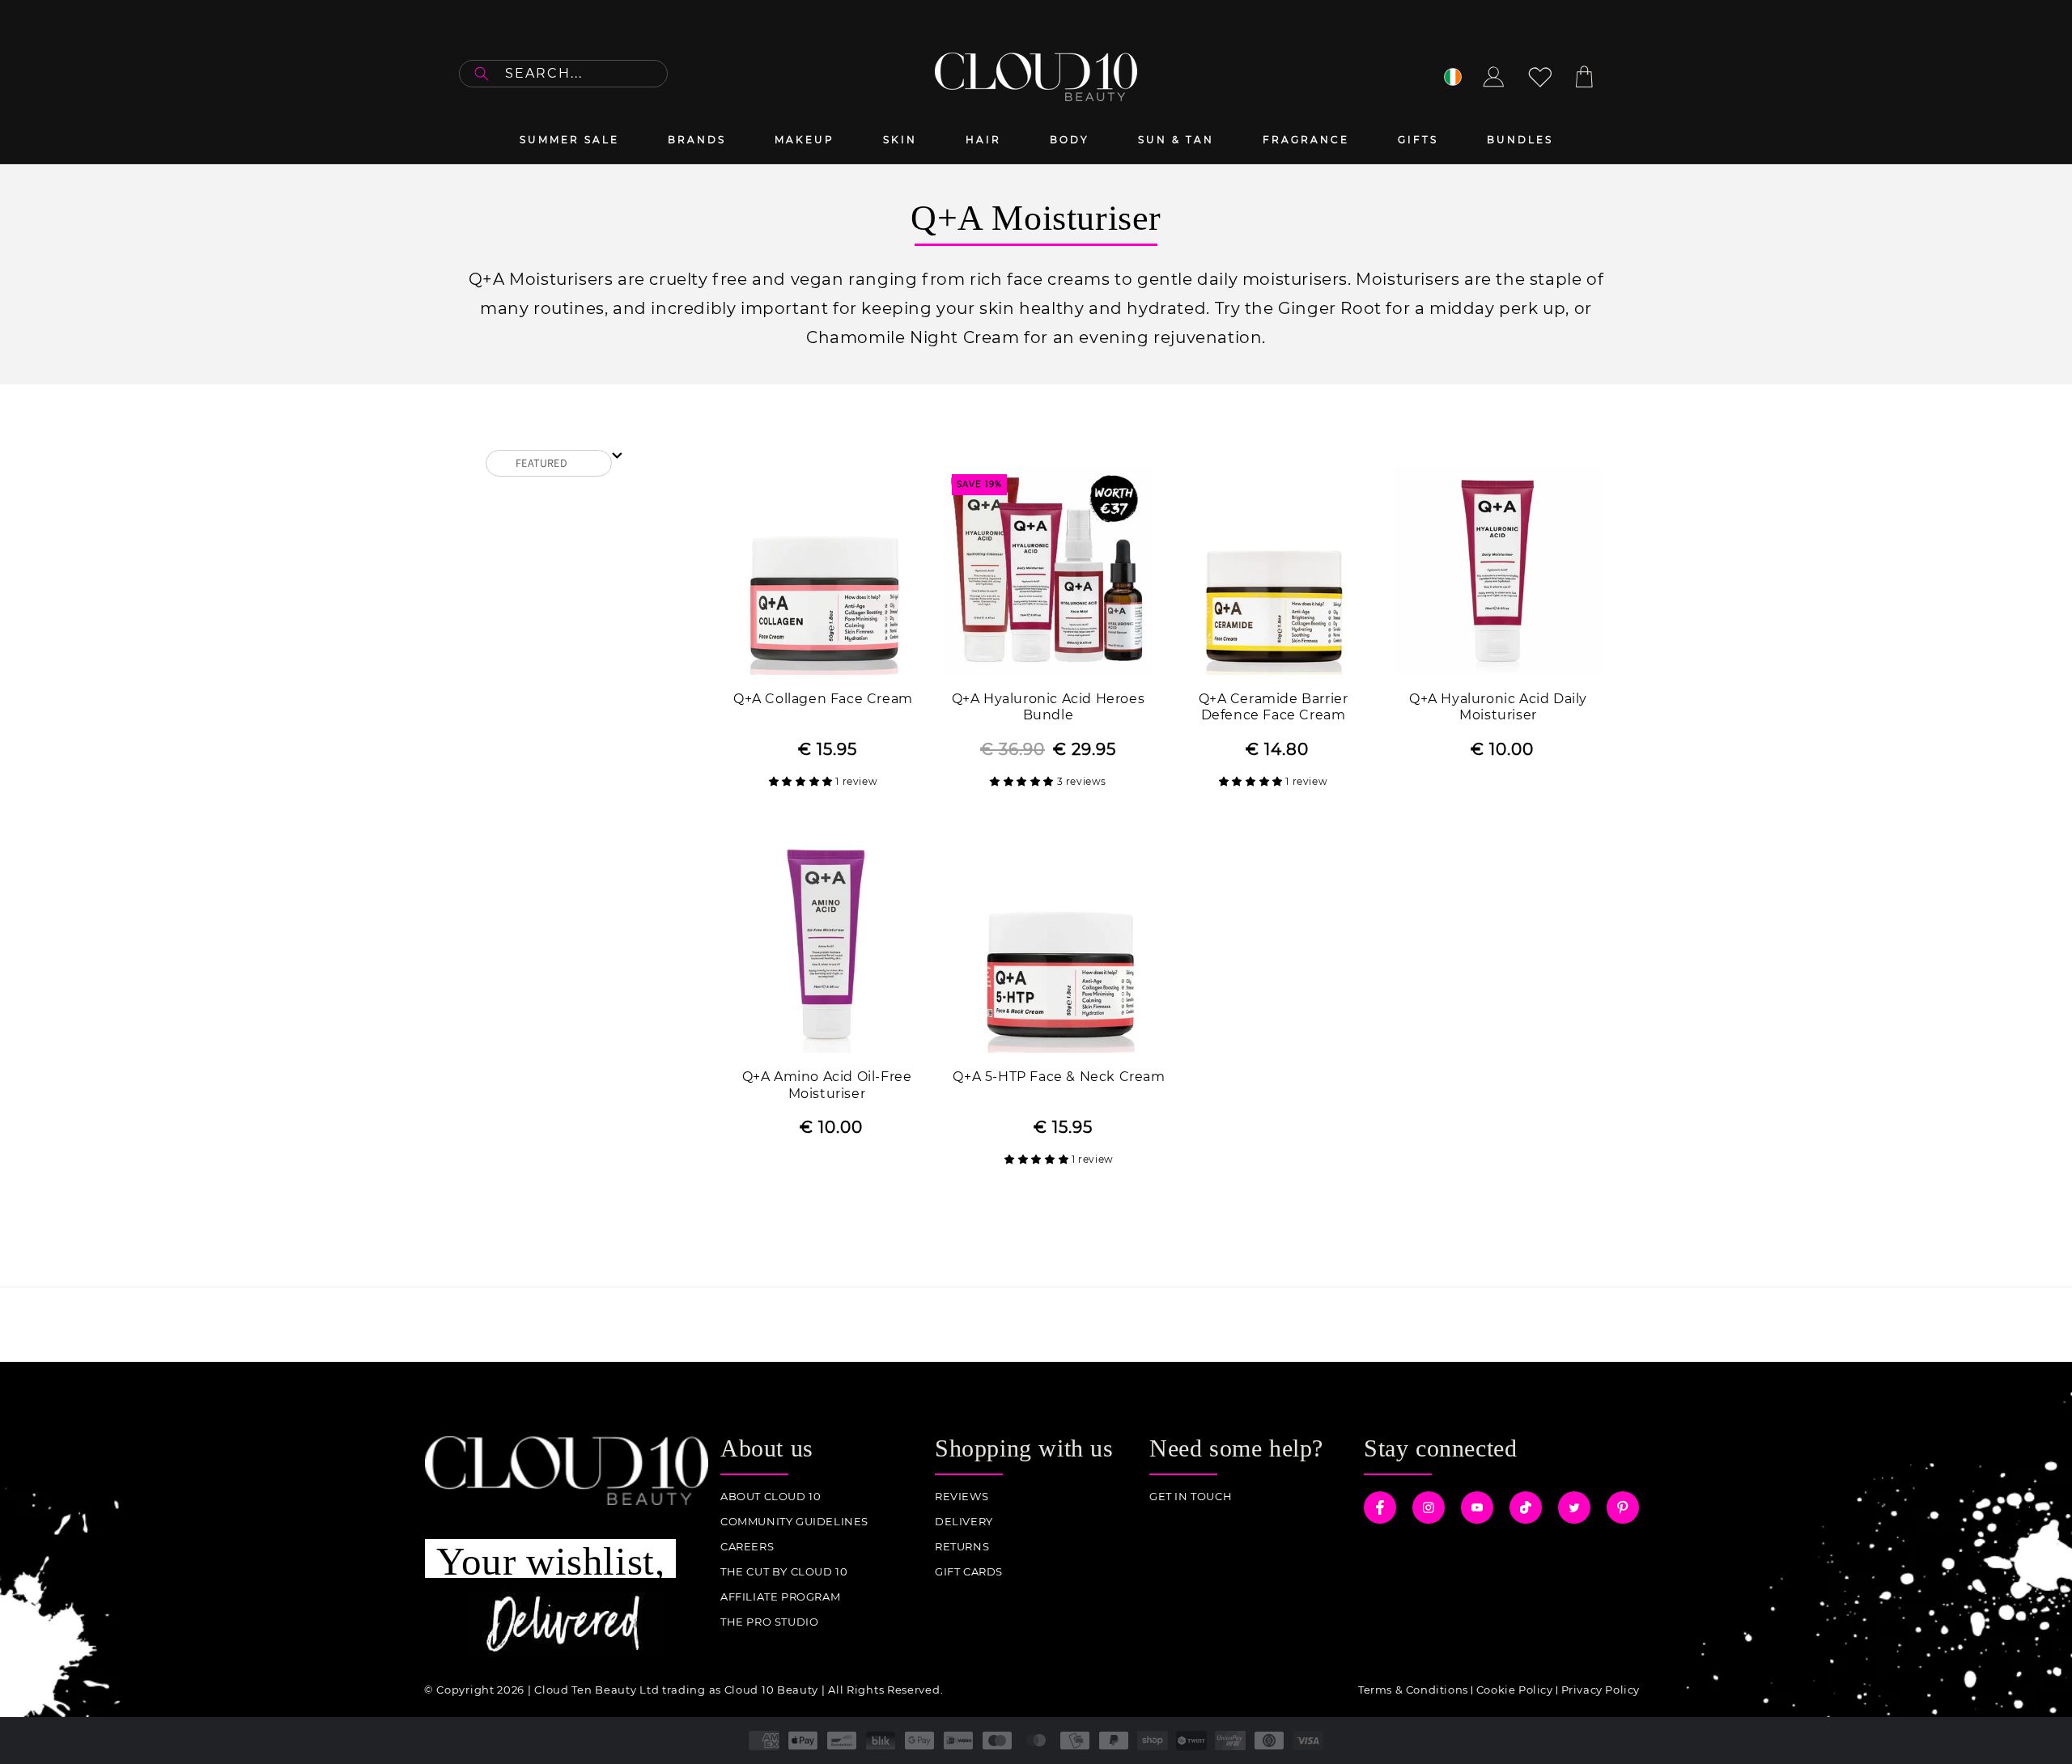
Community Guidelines (794, 1522)
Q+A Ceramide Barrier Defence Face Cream (1274, 707)
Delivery (964, 1522)
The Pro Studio (769, 1622)
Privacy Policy (1601, 1690)
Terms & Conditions (1413, 1690)
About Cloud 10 (771, 1497)
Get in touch (1191, 1497)
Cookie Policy (1515, 1690)
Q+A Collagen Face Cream (823, 699)
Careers (747, 1547)
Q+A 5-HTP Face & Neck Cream (1059, 1077)
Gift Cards (969, 1572)
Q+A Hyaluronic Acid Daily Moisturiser (1498, 707)
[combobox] (563, 74)
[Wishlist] (1540, 77)
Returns (962, 1547)
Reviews (962, 1497)
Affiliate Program (780, 1597)
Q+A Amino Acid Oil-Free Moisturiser (827, 1085)
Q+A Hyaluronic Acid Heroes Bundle (1049, 707)
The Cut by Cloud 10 (784, 1572)
